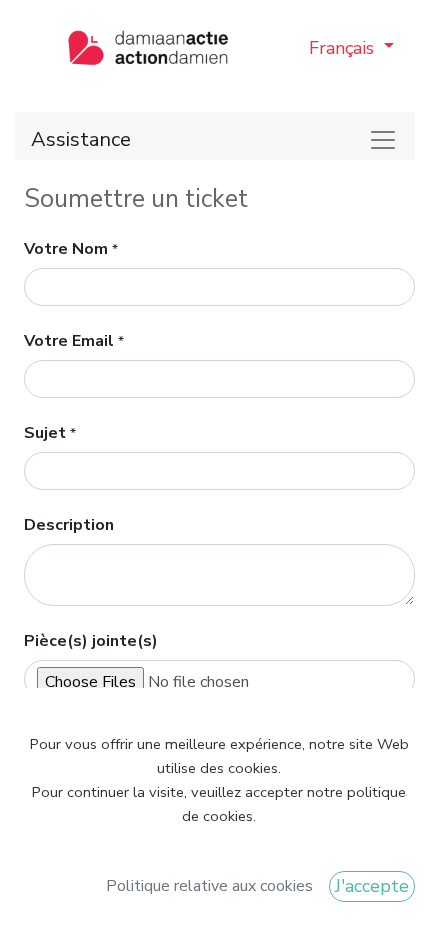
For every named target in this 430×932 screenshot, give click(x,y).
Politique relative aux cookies (209, 886)
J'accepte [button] (372, 886)
